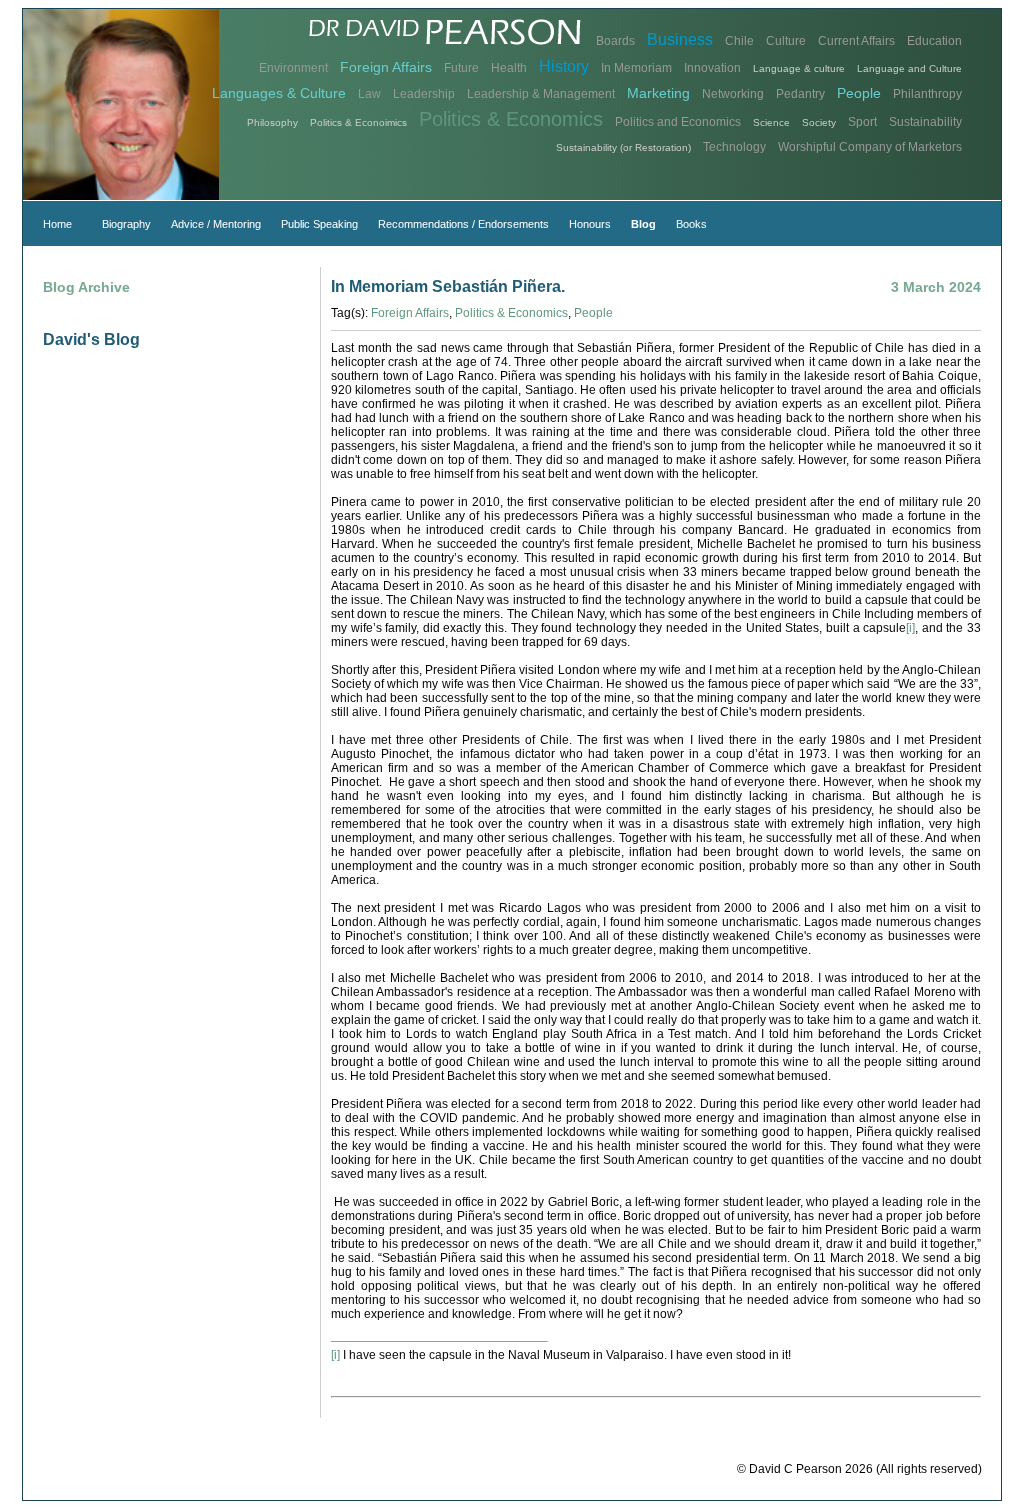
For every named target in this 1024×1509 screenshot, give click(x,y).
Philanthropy (927, 94)
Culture (786, 41)
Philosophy (272, 122)
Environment (293, 68)
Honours (590, 224)
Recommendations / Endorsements (463, 224)
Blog (643, 224)
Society (819, 122)
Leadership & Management (541, 94)
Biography (126, 224)
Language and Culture (909, 68)
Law (369, 94)
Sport (862, 122)
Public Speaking (319, 224)
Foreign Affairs (386, 67)
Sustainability (925, 122)
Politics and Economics (678, 122)
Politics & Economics (511, 119)
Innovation (712, 68)
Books (691, 224)
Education (934, 41)
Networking (733, 94)
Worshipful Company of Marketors (870, 147)
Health (509, 68)
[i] (910, 628)
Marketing (658, 93)
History (564, 66)
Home (57, 224)
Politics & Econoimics (358, 122)
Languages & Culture (279, 93)
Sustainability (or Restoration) (623, 147)
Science (771, 122)
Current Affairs (856, 41)
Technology (734, 147)
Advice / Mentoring (216, 224)
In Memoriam (636, 68)
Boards (615, 41)
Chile (739, 41)
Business (680, 39)
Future (461, 68)
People (859, 93)
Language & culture (799, 68)
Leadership (424, 94)
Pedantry (800, 94)
